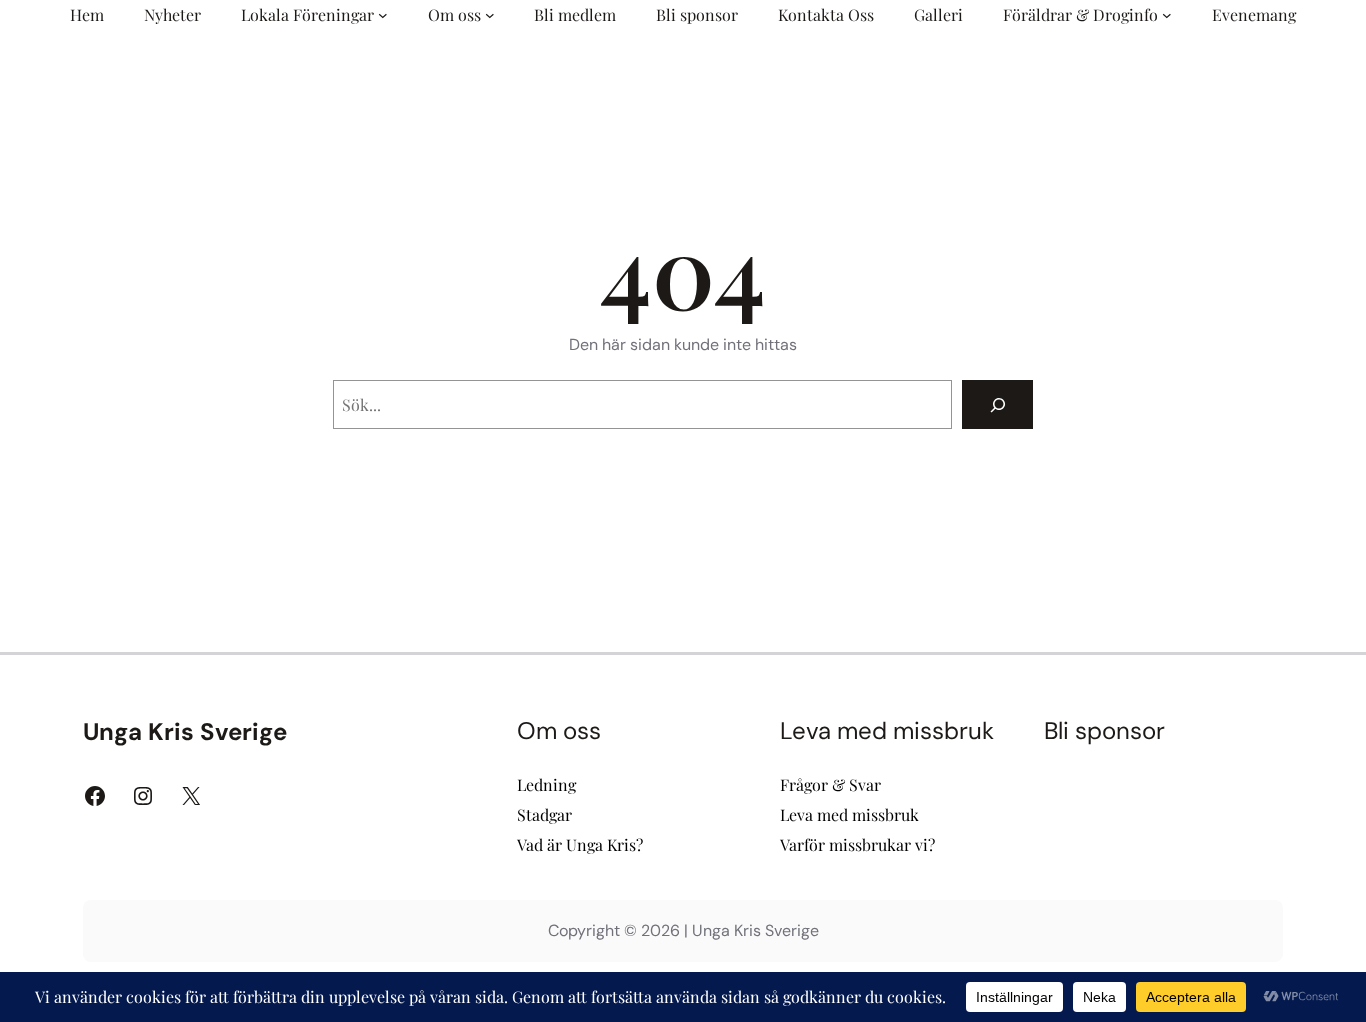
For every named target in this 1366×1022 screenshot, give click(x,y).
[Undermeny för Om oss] (490, 15)
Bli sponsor (1104, 730)
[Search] (997, 404)
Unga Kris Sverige (185, 731)
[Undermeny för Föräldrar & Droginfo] (1167, 15)
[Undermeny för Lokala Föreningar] (383, 15)
